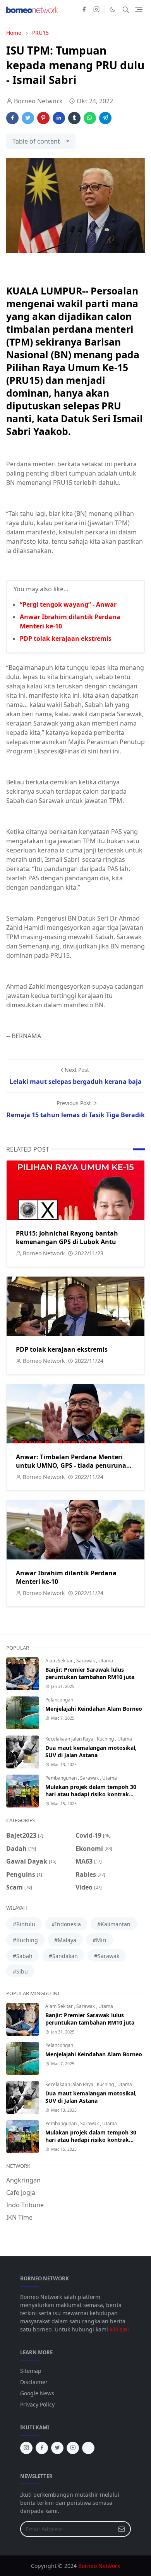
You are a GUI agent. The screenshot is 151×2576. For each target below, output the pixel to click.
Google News (37, 2393)
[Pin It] (43, 118)
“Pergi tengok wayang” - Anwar (68, 604)
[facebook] (84, 10)
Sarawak (86, 1661)
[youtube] (73, 2448)
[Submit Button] (122, 2529)
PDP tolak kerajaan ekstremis (66, 638)
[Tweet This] (28, 118)
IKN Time (19, 2217)
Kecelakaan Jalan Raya (70, 1739)
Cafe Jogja (21, 2193)
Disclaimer (34, 2382)
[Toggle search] (126, 10)
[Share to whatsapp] (90, 118)
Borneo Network (99, 2566)
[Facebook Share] (12, 118)
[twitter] (57, 2448)
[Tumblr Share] (74, 118)
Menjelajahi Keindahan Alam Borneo (94, 1709)
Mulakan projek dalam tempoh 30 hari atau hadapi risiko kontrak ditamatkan (91, 1794)
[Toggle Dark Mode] (112, 9)
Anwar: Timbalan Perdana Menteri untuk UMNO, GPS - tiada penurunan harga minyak (73, 1465)
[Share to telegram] (105, 118)
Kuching (106, 1739)
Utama (106, 1661)
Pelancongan (59, 1700)
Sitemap (31, 2371)
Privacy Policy (37, 2404)
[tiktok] (88, 2448)
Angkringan (23, 2180)
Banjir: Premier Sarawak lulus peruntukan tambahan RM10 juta (90, 1673)
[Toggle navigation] (139, 9)
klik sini (119, 2329)
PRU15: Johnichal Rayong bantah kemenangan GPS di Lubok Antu (67, 1238)
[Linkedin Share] (59, 118)
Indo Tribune (25, 2205)
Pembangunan (62, 1778)
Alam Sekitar (60, 1661)
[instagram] (96, 10)
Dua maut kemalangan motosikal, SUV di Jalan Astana (91, 1751)
